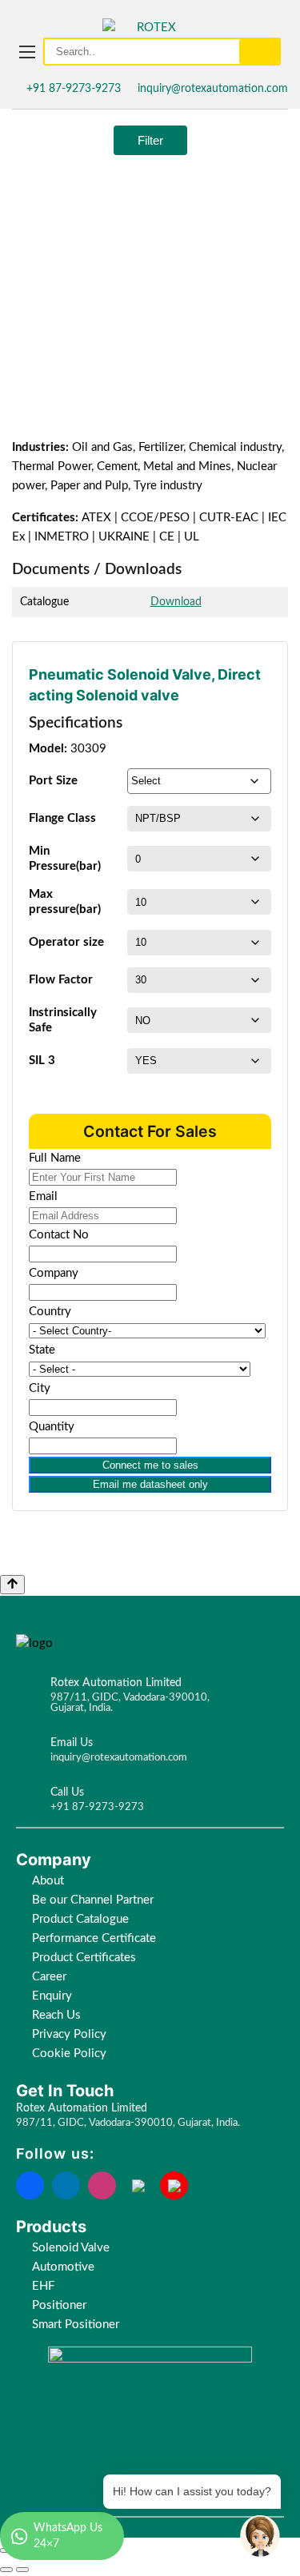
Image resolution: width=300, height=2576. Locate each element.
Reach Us (56, 2015)
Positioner (59, 2305)
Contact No (59, 1235)
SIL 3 (42, 1061)
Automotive (63, 2267)
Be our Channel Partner (93, 1900)
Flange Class (62, 818)
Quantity (52, 1427)
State (42, 1350)
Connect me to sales (150, 1465)
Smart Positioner (76, 2325)
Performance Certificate (94, 1938)
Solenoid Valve (71, 2248)
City (40, 1388)
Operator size (66, 942)
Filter (150, 140)
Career (49, 1977)
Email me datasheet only (150, 1484)
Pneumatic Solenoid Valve (120, 674)
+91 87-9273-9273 (74, 89)
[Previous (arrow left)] (6, 2570)
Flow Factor (61, 980)
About (48, 1881)
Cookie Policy (71, 2054)
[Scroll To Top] (12, 1585)
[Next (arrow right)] (22, 2570)
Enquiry (52, 1996)
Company (54, 1273)
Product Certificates (84, 1958)
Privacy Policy (69, 2034)
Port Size (53, 781)
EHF (43, 2286)
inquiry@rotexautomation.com (213, 89)
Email (43, 1196)
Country (50, 1312)
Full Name (55, 1158)
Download (176, 602)
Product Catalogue (80, 1919)
